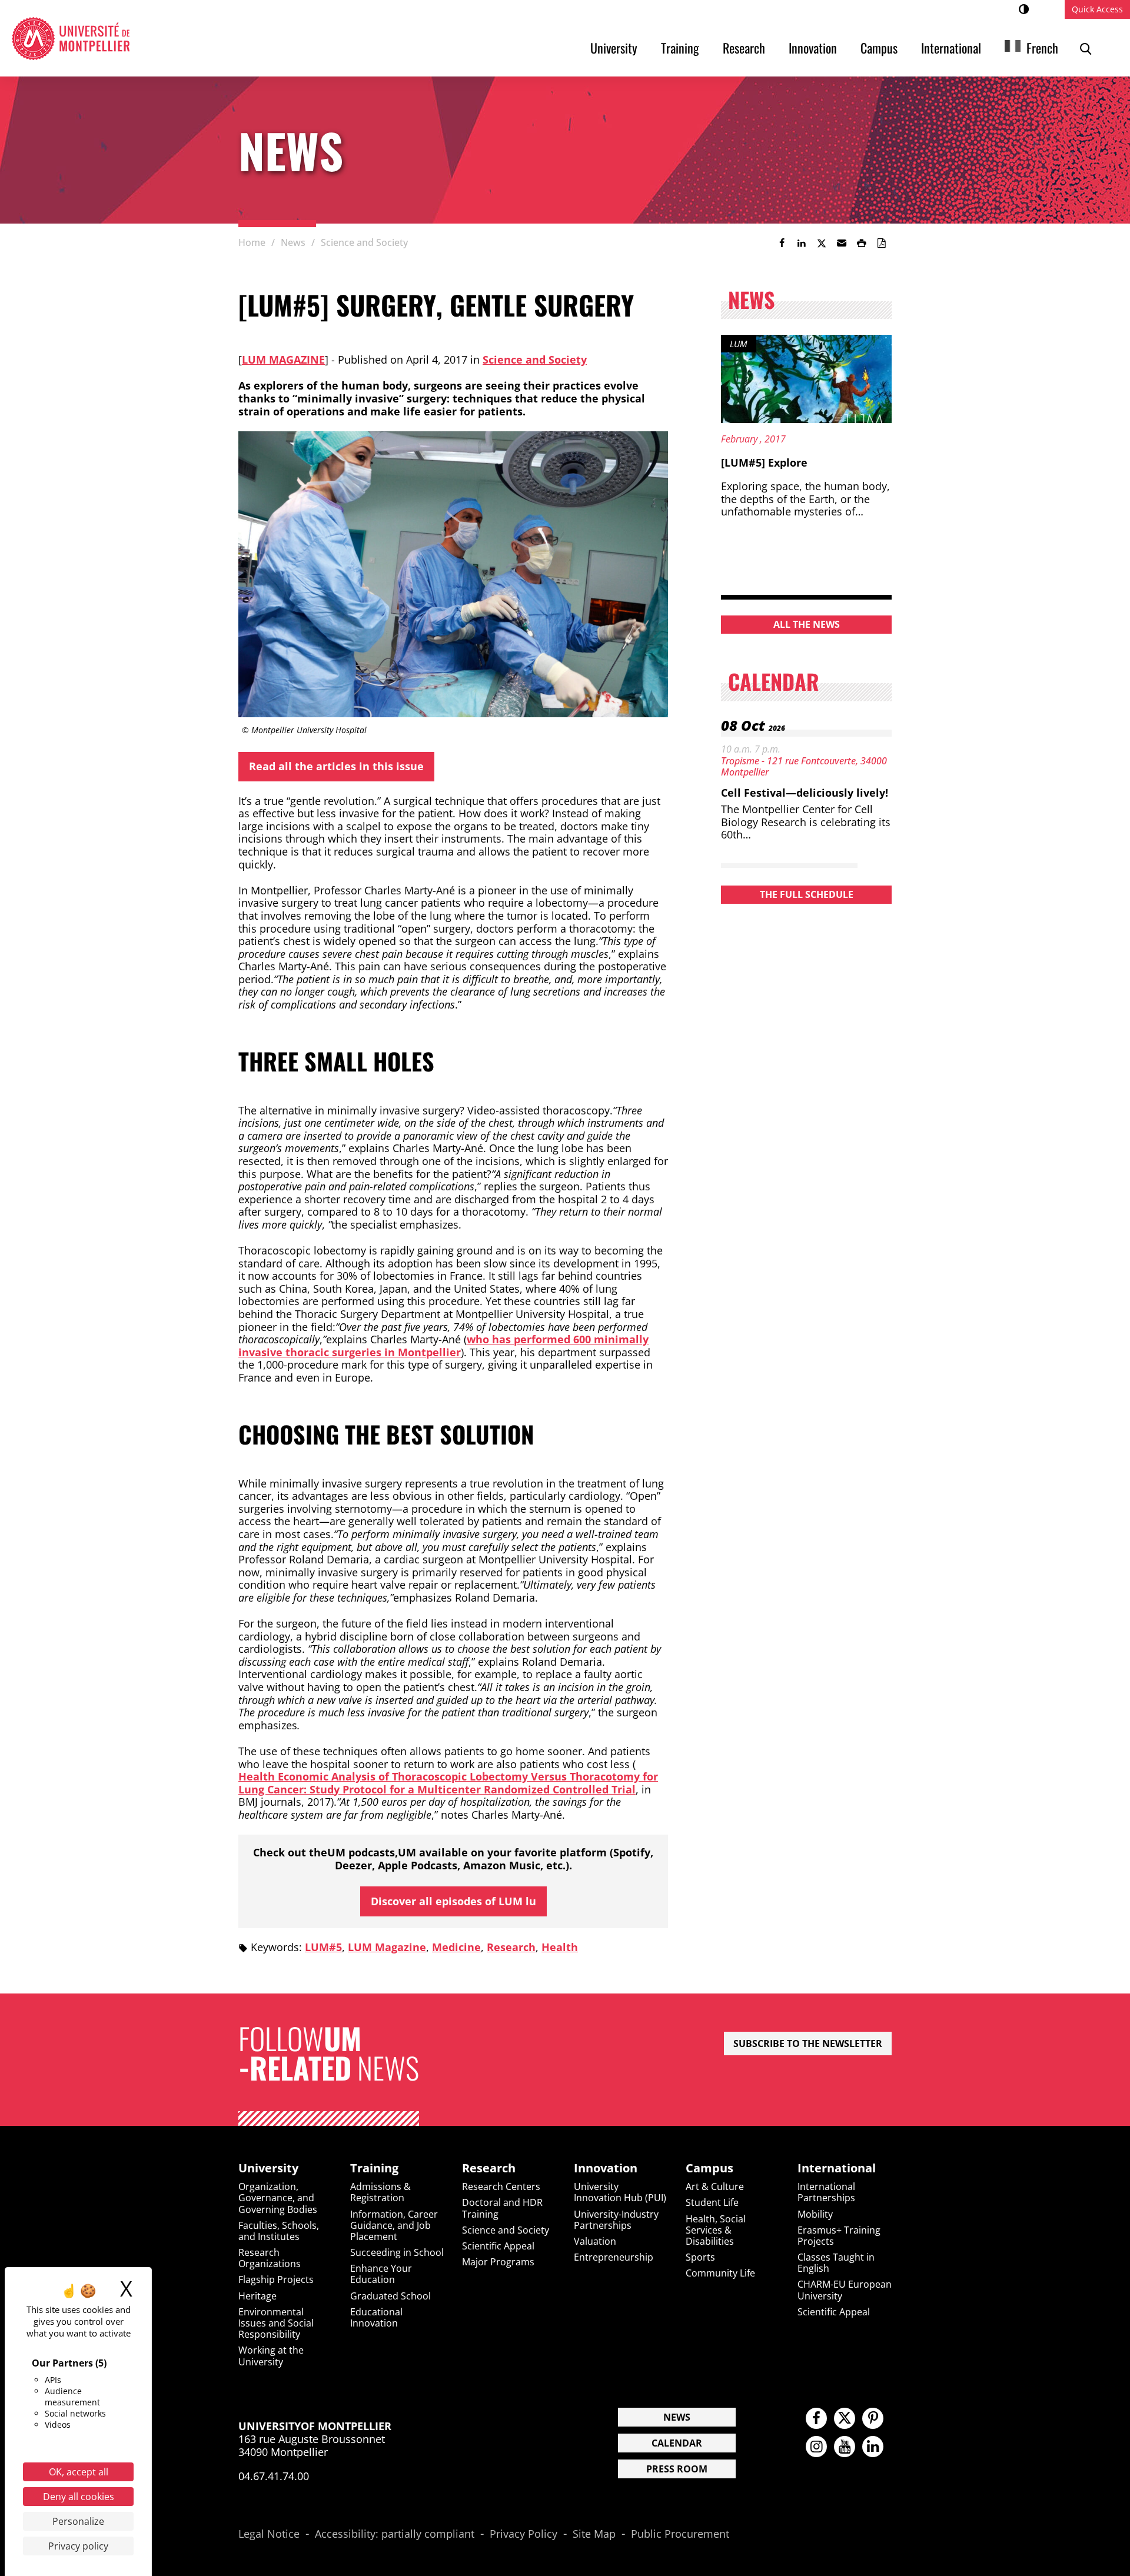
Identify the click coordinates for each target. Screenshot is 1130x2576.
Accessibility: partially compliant (395, 2534)
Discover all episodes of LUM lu (453, 1901)
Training (680, 48)
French (1042, 48)
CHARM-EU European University (845, 2290)
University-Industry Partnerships (616, 2220)
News (677, 2417)
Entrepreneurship (614, 2257)
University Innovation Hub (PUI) (620, 2192)
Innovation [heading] (606, 2168)
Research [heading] (489, 2168)
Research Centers (501, 2186)
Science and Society (535, 360)
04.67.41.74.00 (274, 2476)
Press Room (677, 2469)
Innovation (813, 48)
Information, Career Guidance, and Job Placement (394, 2225)
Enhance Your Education (381, 2274)
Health (560, 1947)
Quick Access (1097, 9)
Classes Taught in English (836, 2263)
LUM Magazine (283, 360)
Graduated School (390, 2296)
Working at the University (271, 2356)
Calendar (677, 2443)
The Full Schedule (807, 894)
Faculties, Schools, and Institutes (279, 2231)
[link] (782, 243)
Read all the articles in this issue (336, 766)
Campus (879, 48)
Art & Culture (715, 2186)
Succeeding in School (397, 2252)
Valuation (595, 2241)
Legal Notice (269, 2534)
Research (744, 48)
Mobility (815, 2214)
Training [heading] (374, 2168)
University (614, 48)
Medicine (456, 1947)
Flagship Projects (276, 2279)
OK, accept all (79, 2472)
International (951, 48)
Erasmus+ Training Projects (839, 2236)
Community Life (720, 2273)
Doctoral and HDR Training (502, 2208)
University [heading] (268, 2168)
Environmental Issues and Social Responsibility (276, 2323)
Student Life (712, 2202)
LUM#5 (323, 1947)
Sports (700, 2257)
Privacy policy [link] (78, 2546)
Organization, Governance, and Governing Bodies (278, 2198)
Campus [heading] (709, 2168)
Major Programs (498, 2262)
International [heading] (837, 2168)
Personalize (78, 2521)
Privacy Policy (524, 2534)
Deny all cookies (79, 2497)
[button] (842, 243)
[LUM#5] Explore (764, 462)
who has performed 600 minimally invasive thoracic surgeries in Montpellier (443, 1346)
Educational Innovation (376, 2317)
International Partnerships (826, 2192)
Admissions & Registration (380, 2192)
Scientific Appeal (498, 2246)
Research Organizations (270, 2258)
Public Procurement (680, 2534)
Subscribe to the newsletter (808, 2044)
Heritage (257, 2296)
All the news (807, 624)
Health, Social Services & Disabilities (716, 2230)
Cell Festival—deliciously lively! (805, 793)
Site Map (594, 2534)
